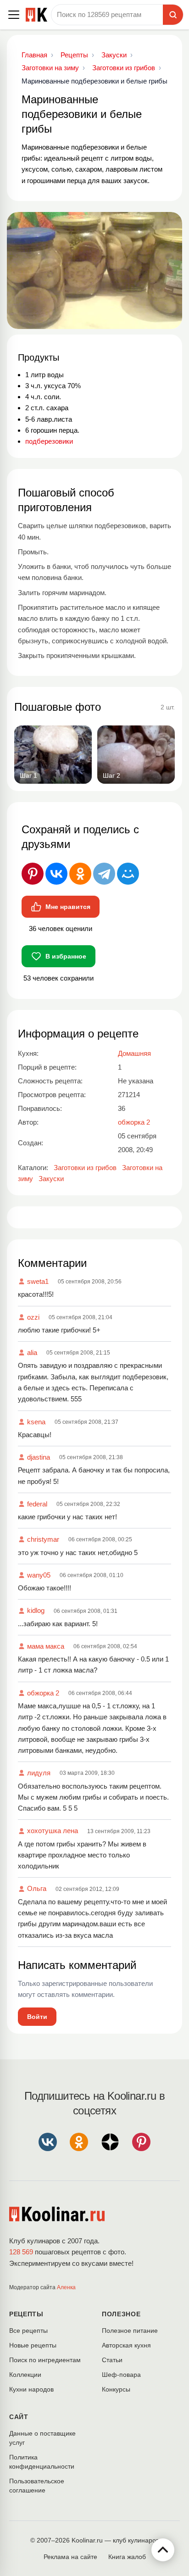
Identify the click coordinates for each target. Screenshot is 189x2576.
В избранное (66, 956)
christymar (43, 1539)
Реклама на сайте (70, 2557)
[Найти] (173, 15)
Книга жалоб (127, 2557)
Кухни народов (31, 2389)
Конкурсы (116, 2389)
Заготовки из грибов (85, 1168)
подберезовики (49, 441)
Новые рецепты (33, 2345)
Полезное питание (130, 2331)
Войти (37, 2017)
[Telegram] (104, 874)
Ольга (37, 1888)
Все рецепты (28, 2331)
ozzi (33, 1317)
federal (37, 1504)
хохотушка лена (53, 1831)
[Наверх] (163, 2550)
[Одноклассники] (80, 874)
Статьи (112, 2360)
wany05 (39, 1575)
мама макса (46, 1646)
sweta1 (38, 1281)
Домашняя (134, 1053)
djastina (39, 1457)
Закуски (51, 1179)
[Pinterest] (33, 874)
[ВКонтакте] (56, 874)
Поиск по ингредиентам (45, 2360)
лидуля (39, 1773)
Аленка (66, 2287)
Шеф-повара (121, 2375)
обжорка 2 (43, 1693)
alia (32, 1352)
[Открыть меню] (14, 15)
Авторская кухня (126, 2345)
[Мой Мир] (128, 874)
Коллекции (25, 2375)
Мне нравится (68, 907)
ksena (36, 1422)
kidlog (36, 1610)
